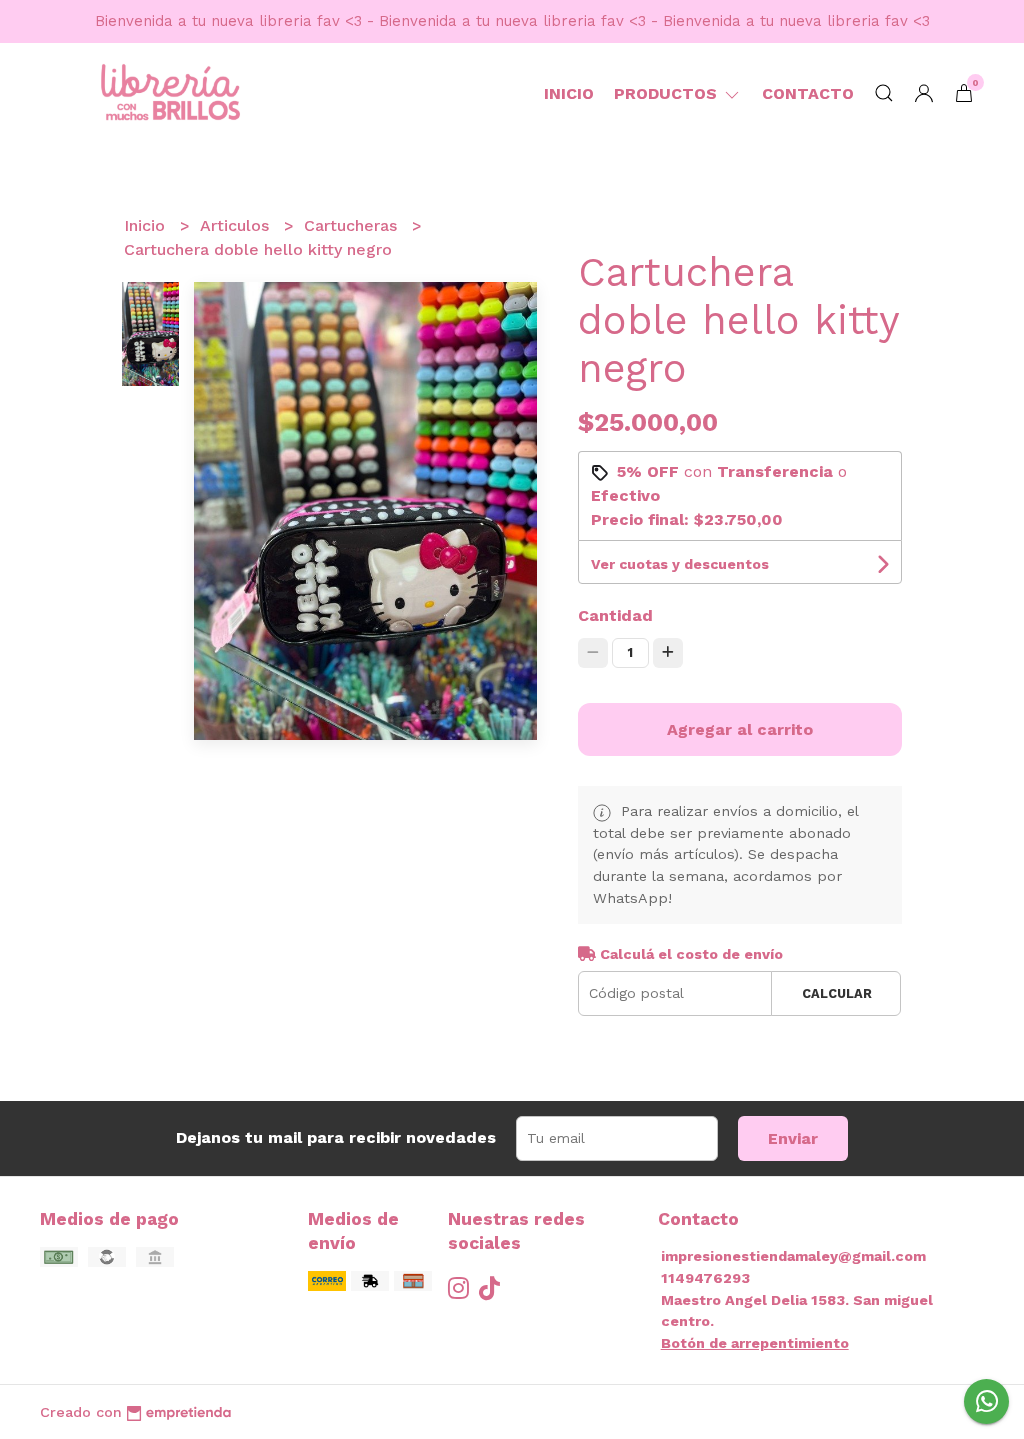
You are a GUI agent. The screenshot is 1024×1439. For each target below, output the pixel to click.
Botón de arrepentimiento (755, 1343)
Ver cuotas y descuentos (680, 564)
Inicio (569, 93)
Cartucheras (353, 225)
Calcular (837, 993)
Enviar (793, 1138)
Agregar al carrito (740, 729)
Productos (668, 93)
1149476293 (705, 1278)
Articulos (237, 225)
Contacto (808, 93)
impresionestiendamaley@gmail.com (793, 1256)
